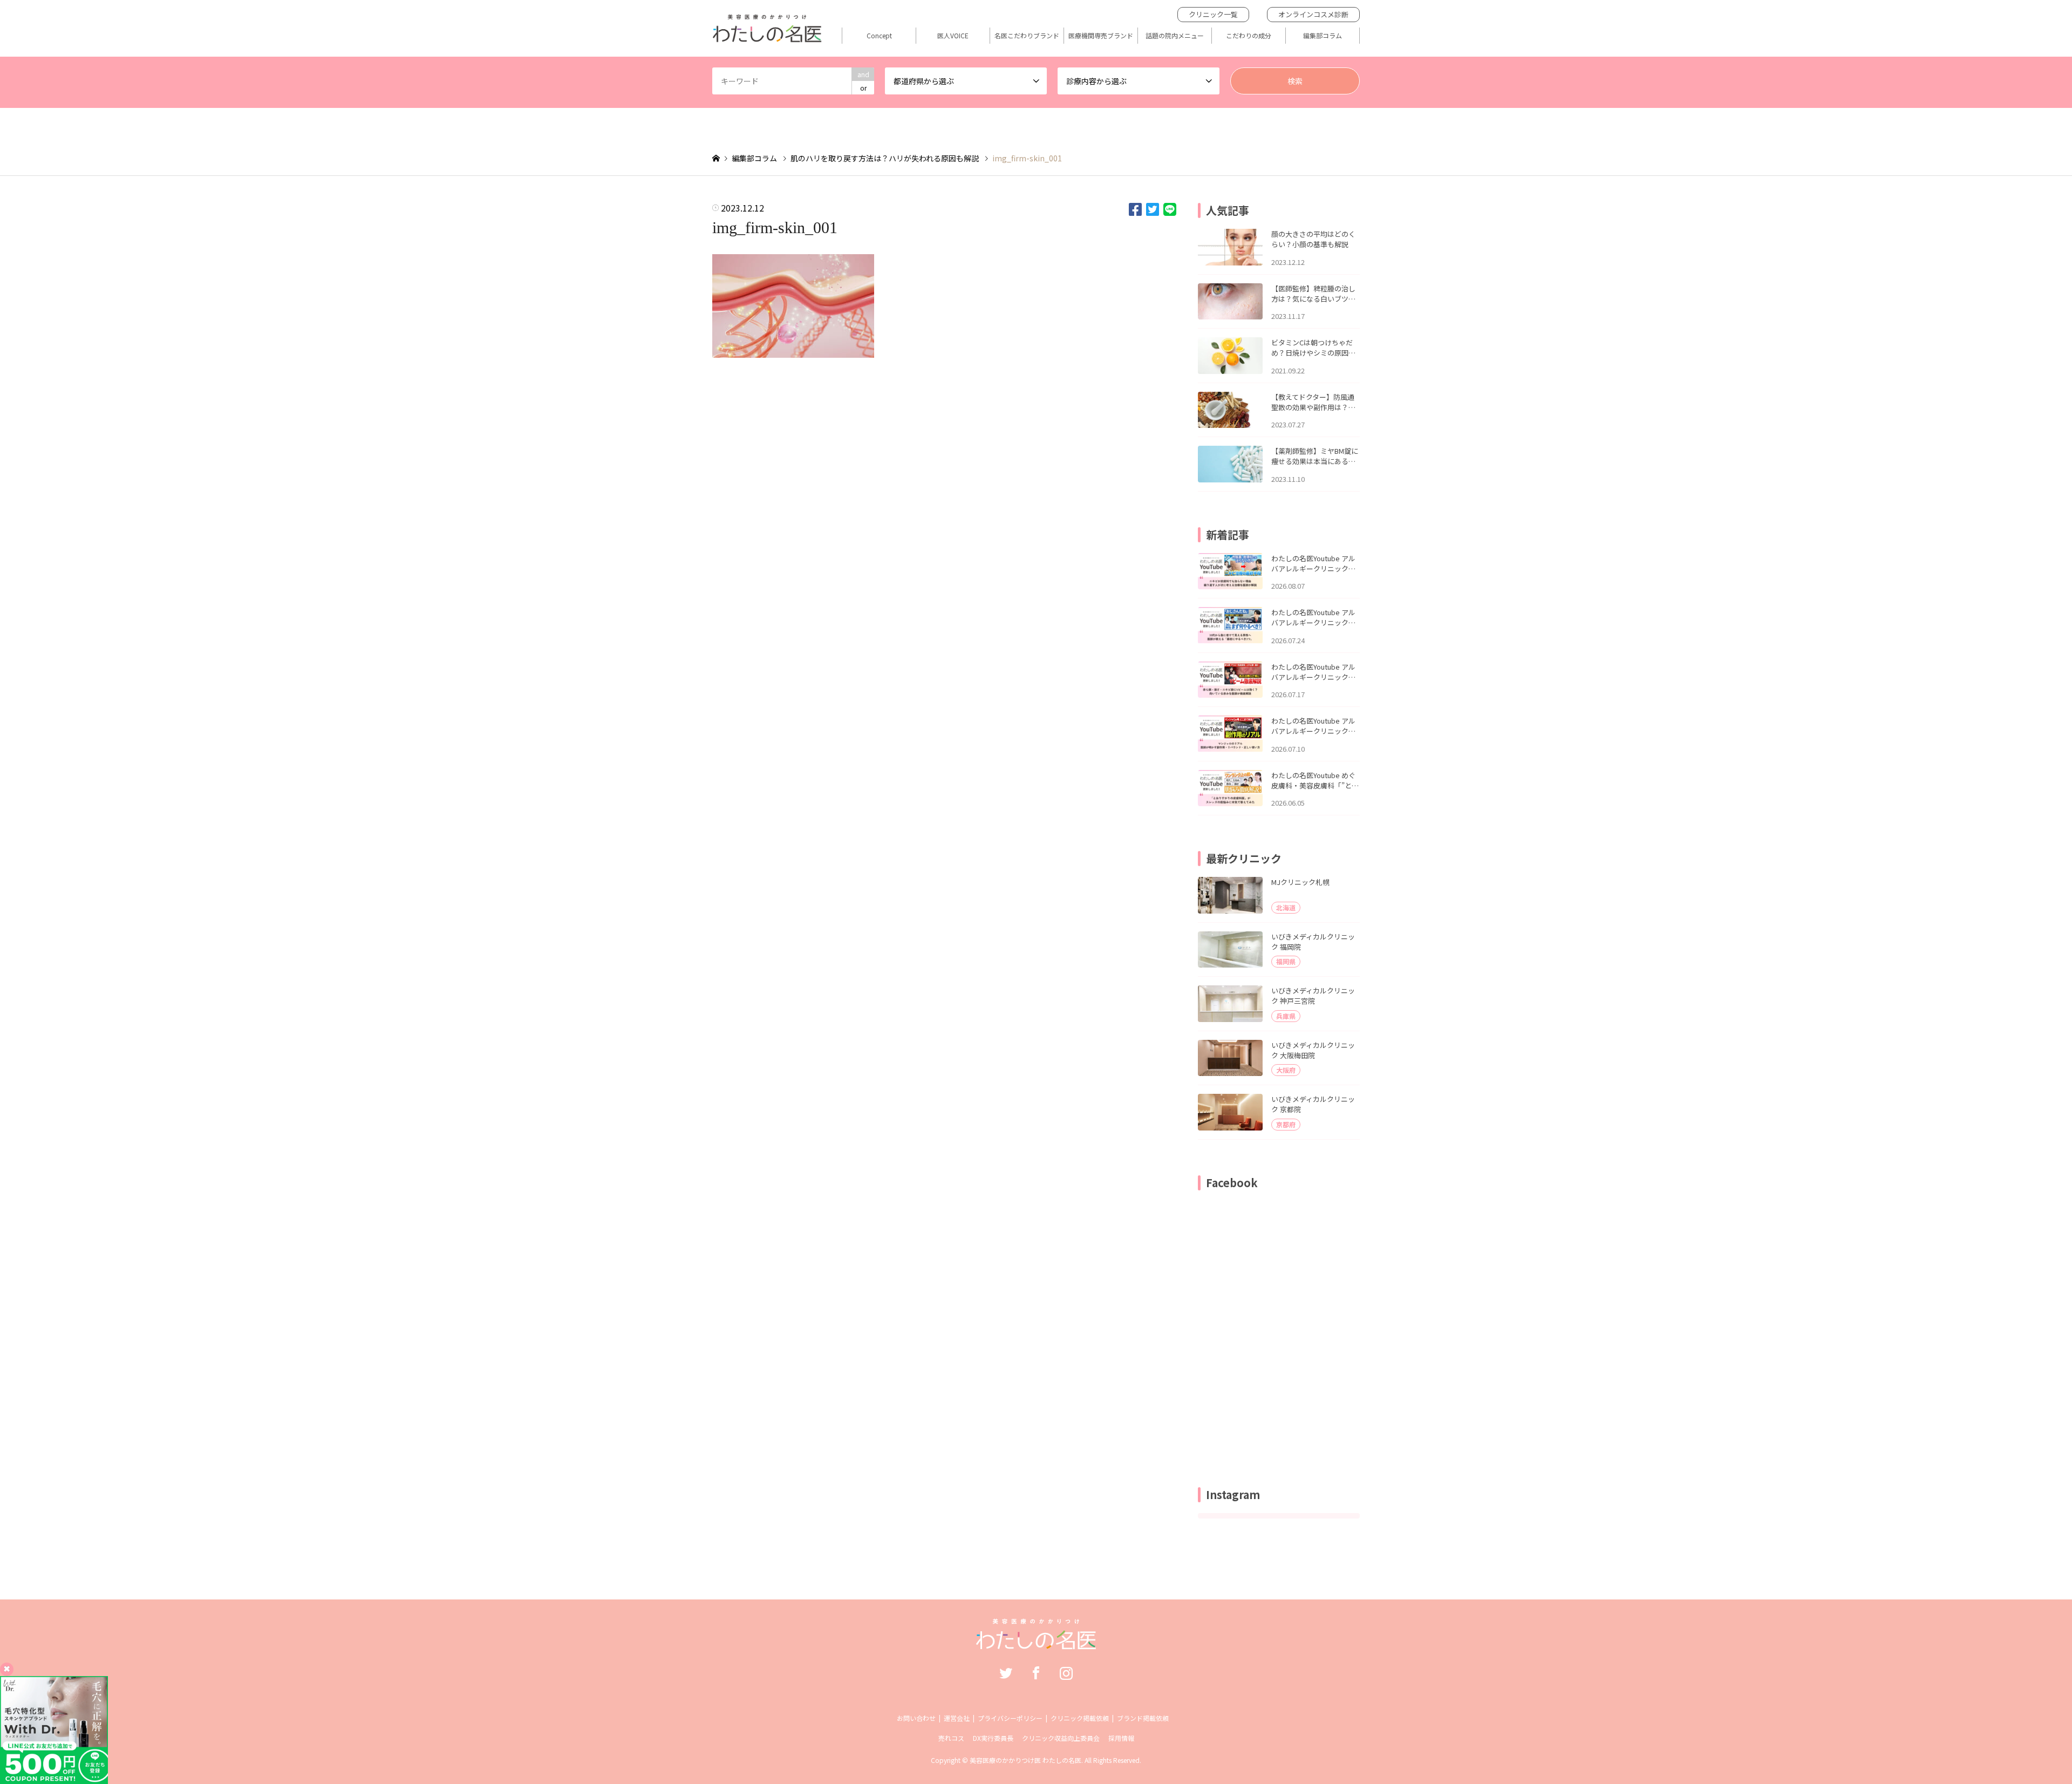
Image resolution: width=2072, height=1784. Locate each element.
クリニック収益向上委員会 (1061, 1738)
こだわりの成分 (1249, 36)
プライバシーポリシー (1010, 1718)
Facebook (1036, 1673)
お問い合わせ (916, 1718)
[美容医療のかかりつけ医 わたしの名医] (1036, 1644)
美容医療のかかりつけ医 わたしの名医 (1025, 1760)
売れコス (951, 1738)
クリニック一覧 (1213, 14)
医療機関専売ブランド (1101, 36)
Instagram (1066, 1673)
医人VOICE (953, 36)
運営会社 (957, 1718)
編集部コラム (1323, 36)
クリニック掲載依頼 (1080, 1718)
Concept (879, 36)
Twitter (1006, 1673)
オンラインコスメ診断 (1313, 14)
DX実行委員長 (993, 1738)
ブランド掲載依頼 (1143, 1718)
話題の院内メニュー (1175, 36)
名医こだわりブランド (1027, 36)
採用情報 (1121, 1738)
